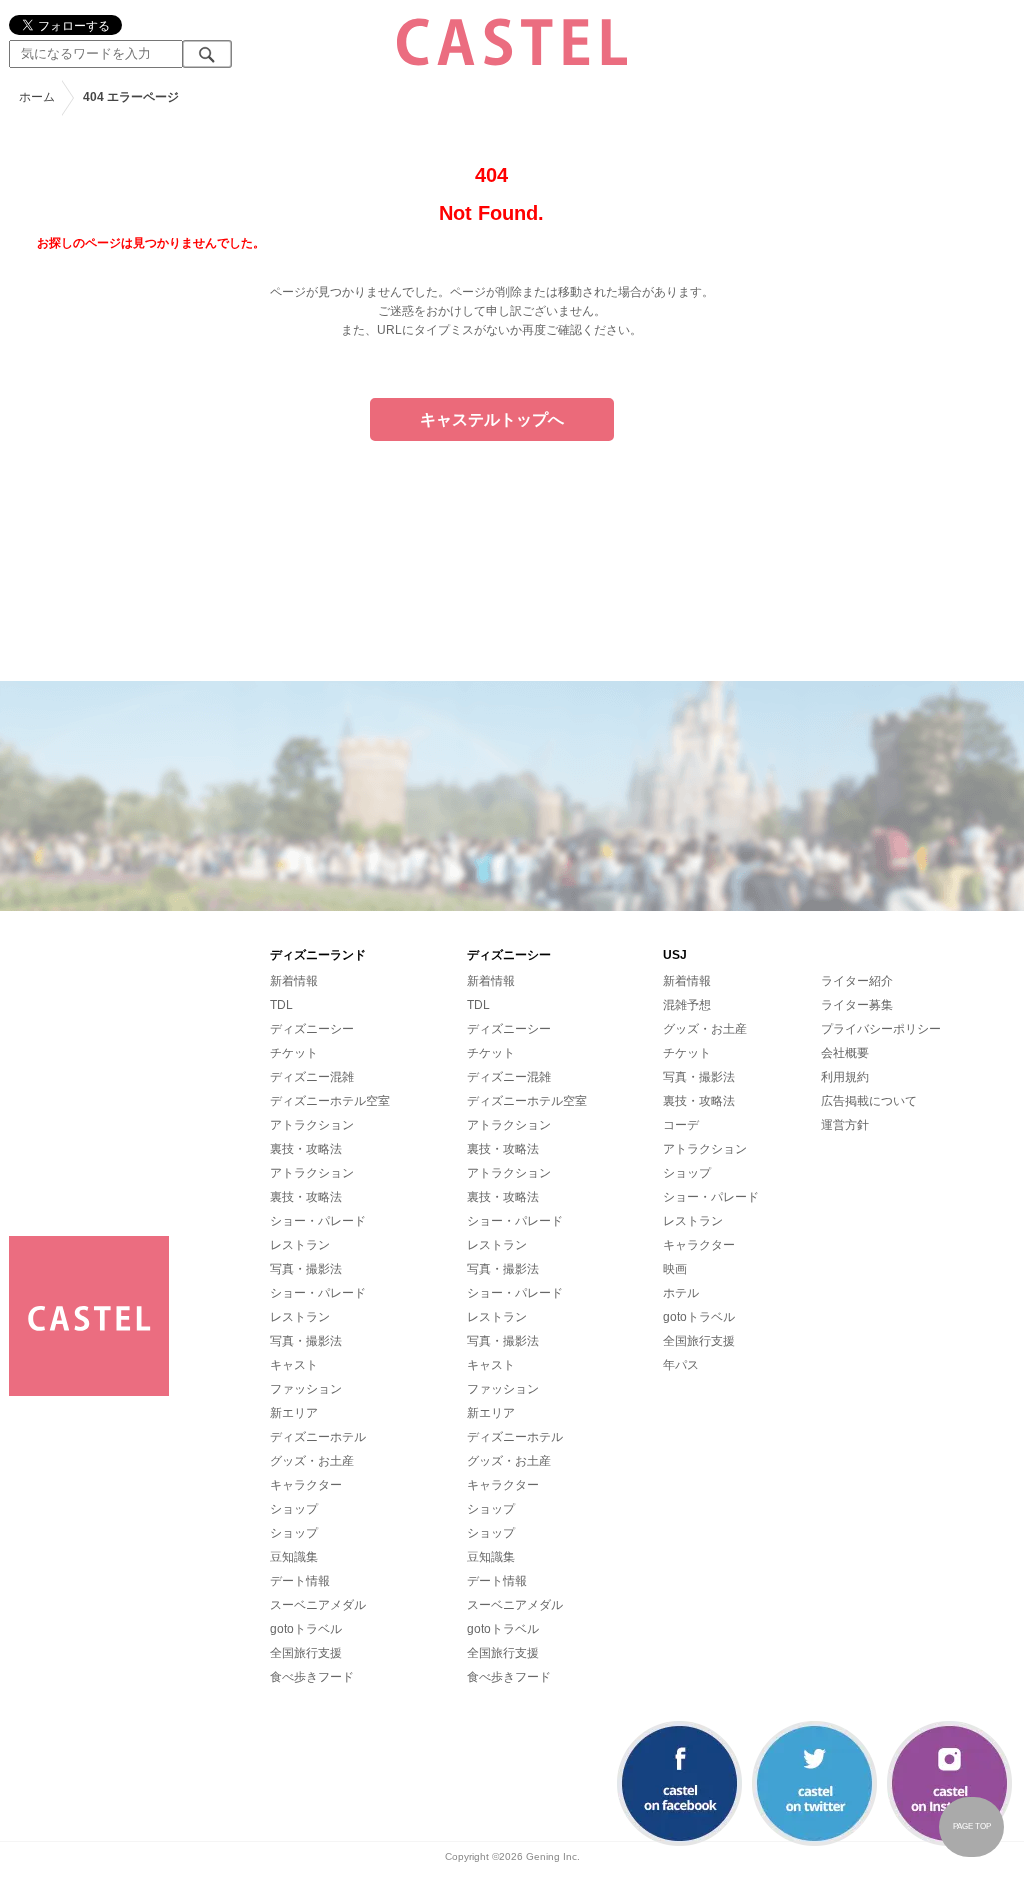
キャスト (294, 1365)
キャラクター (306, 1485)
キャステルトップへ (492, 419)
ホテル (681, 1293)
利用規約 (845, 1077)
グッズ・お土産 (312, 1461)
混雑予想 (687, 1005)
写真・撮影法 (306, 1269)
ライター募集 (857, 1005)
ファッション (306, 1389)
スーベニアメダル (318, 1605)
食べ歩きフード (312, 1677)
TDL (281, 1005)
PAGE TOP (972, 1826)
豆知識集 (294, 1557)
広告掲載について (869, 1101)
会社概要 (845, 1053)
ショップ (294, 1509)
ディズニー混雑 (312, 1077)
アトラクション (312, 1125)
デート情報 (300, 1581)
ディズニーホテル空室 (330, 1101)
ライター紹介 (857, 981)
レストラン (300, 1245)
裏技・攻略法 (306, 1149)
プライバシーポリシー (881, 1029)
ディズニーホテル (318, 1437)
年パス (681, 1365)
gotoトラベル (306, 1629)
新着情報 (294, 981)
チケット (294, 1053)
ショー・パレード (318, 1221)
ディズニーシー (312, 1029)
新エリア (294, 1413)
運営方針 (845, 1125)
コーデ (681, 1125)
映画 (675, 1269)
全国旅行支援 (306, 1653)
